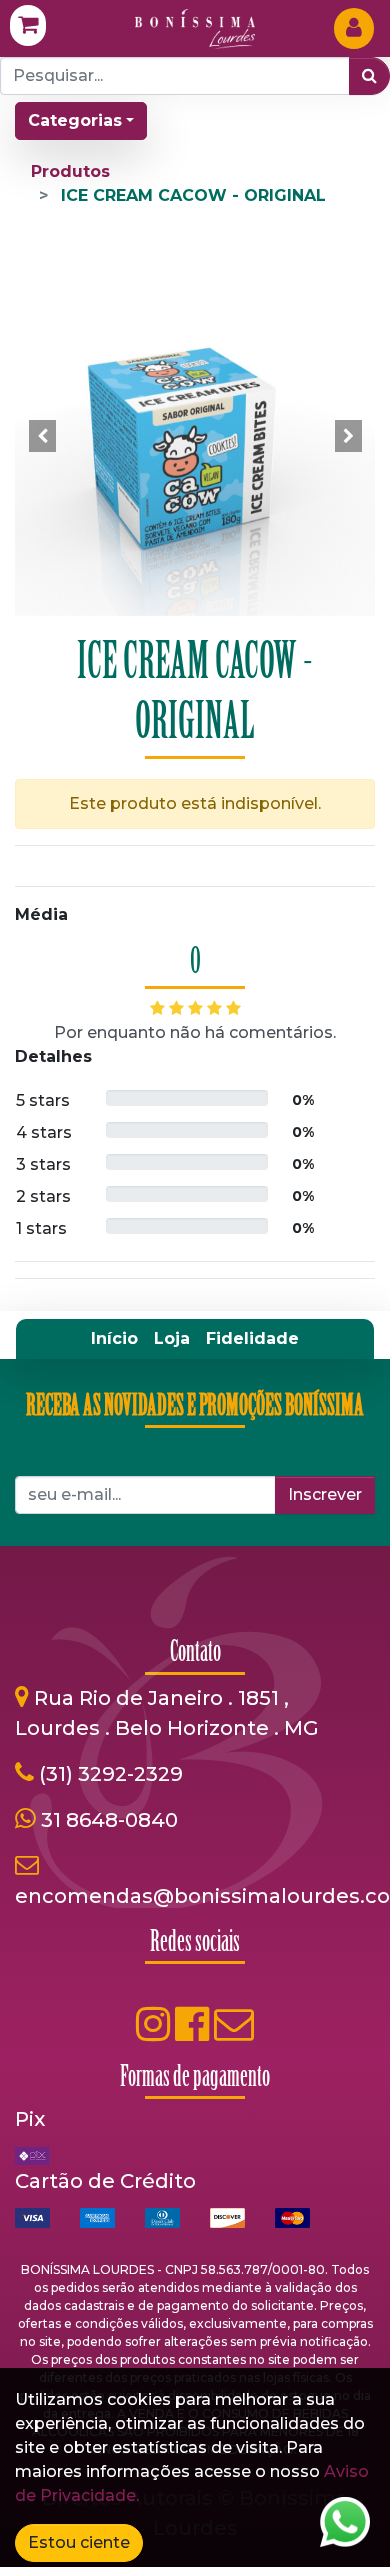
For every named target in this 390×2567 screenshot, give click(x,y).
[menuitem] (114, 1339)
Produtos (70, 171)
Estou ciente (79, 2542)
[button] (42, 436)
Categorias (75, 120)
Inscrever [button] (325, 1494)
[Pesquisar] (369, 76)
